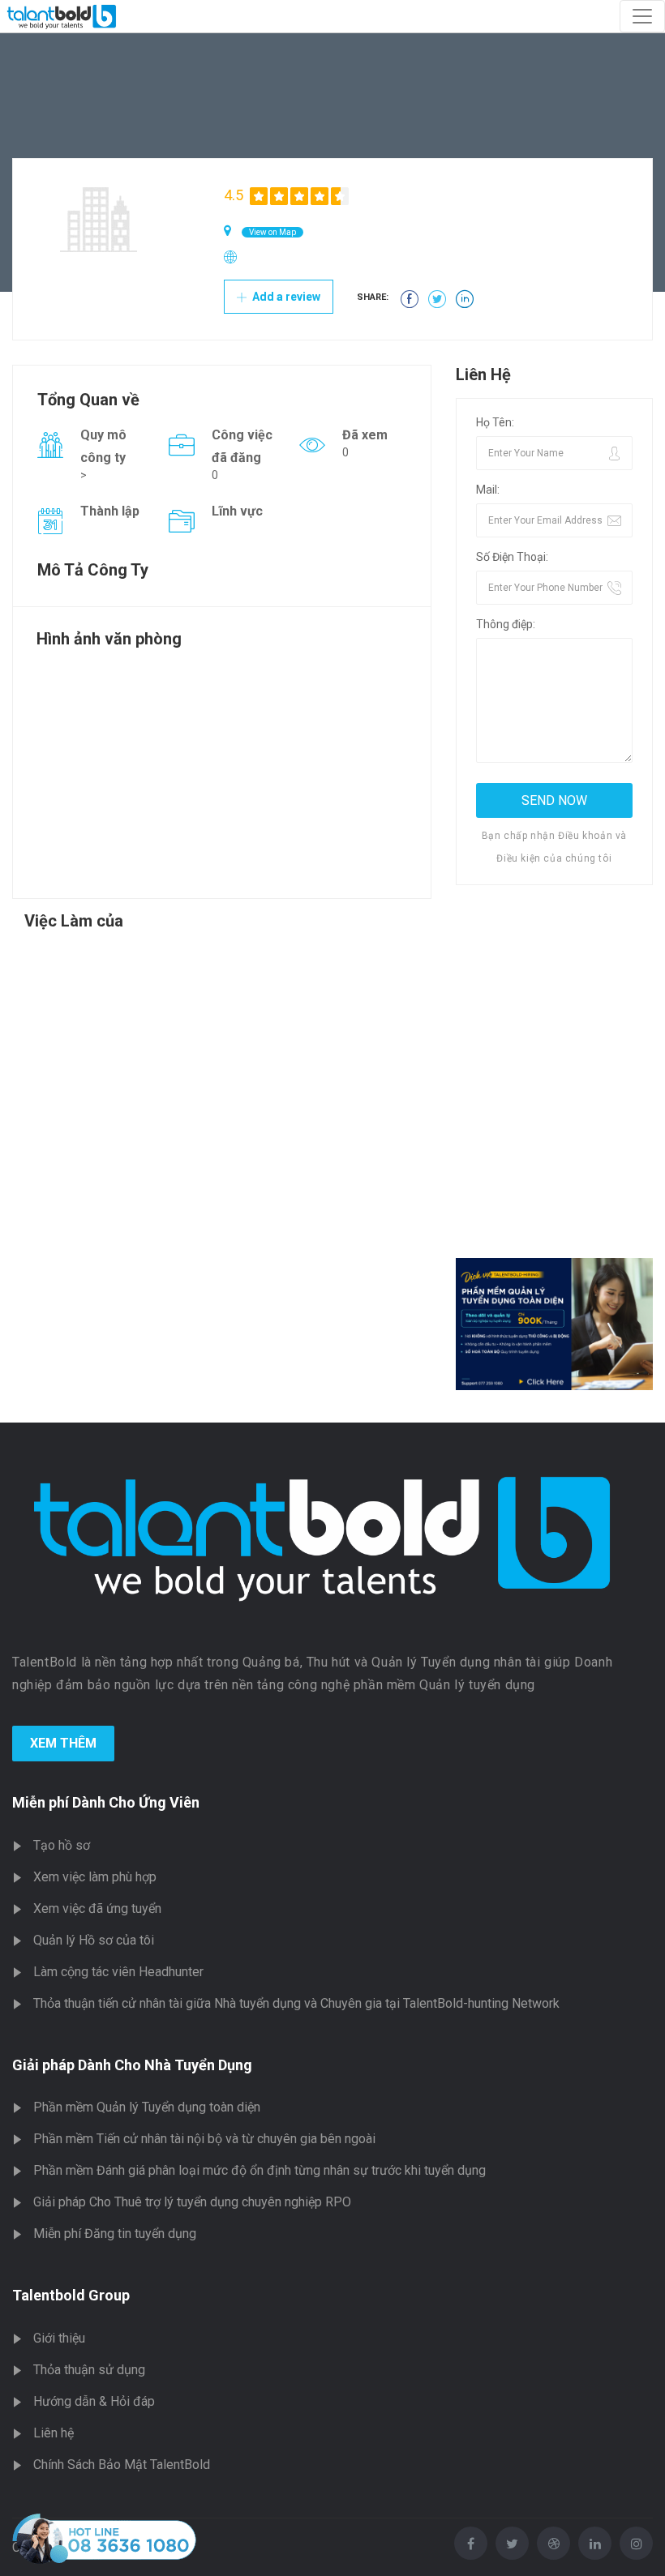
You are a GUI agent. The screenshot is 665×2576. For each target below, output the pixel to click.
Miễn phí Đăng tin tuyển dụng (115, 2234)
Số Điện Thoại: (512, 557)
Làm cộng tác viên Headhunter (118, 1972)
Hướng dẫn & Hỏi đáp (94, 2401)
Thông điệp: (506, 624)
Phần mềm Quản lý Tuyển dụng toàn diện (147, 2107)
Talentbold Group (71, 2295)
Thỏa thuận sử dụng (89, 2370)
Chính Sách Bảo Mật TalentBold (122, 2465)
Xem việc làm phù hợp (95, 1877)
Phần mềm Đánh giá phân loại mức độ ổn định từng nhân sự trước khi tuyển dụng (260, 2170)
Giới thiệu (59, 2338)
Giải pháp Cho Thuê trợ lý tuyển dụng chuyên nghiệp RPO (192, 2202)
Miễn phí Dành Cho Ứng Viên (106, 1802)
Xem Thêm (63, 1743)
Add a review (285, 297)
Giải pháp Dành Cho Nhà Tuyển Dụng (132, 2065)
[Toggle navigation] (642, 16)
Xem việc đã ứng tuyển (97, 1908)
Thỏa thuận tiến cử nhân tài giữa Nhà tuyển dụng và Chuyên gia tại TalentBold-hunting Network (296, 2003)
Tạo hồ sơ (62, 1845)
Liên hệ (54, 2433)
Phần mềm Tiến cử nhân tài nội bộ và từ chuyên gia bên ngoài (204, 2139)
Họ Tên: (495, 422)
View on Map (272, 232)
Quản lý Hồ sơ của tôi (94, 1940)
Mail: (488, 490)
